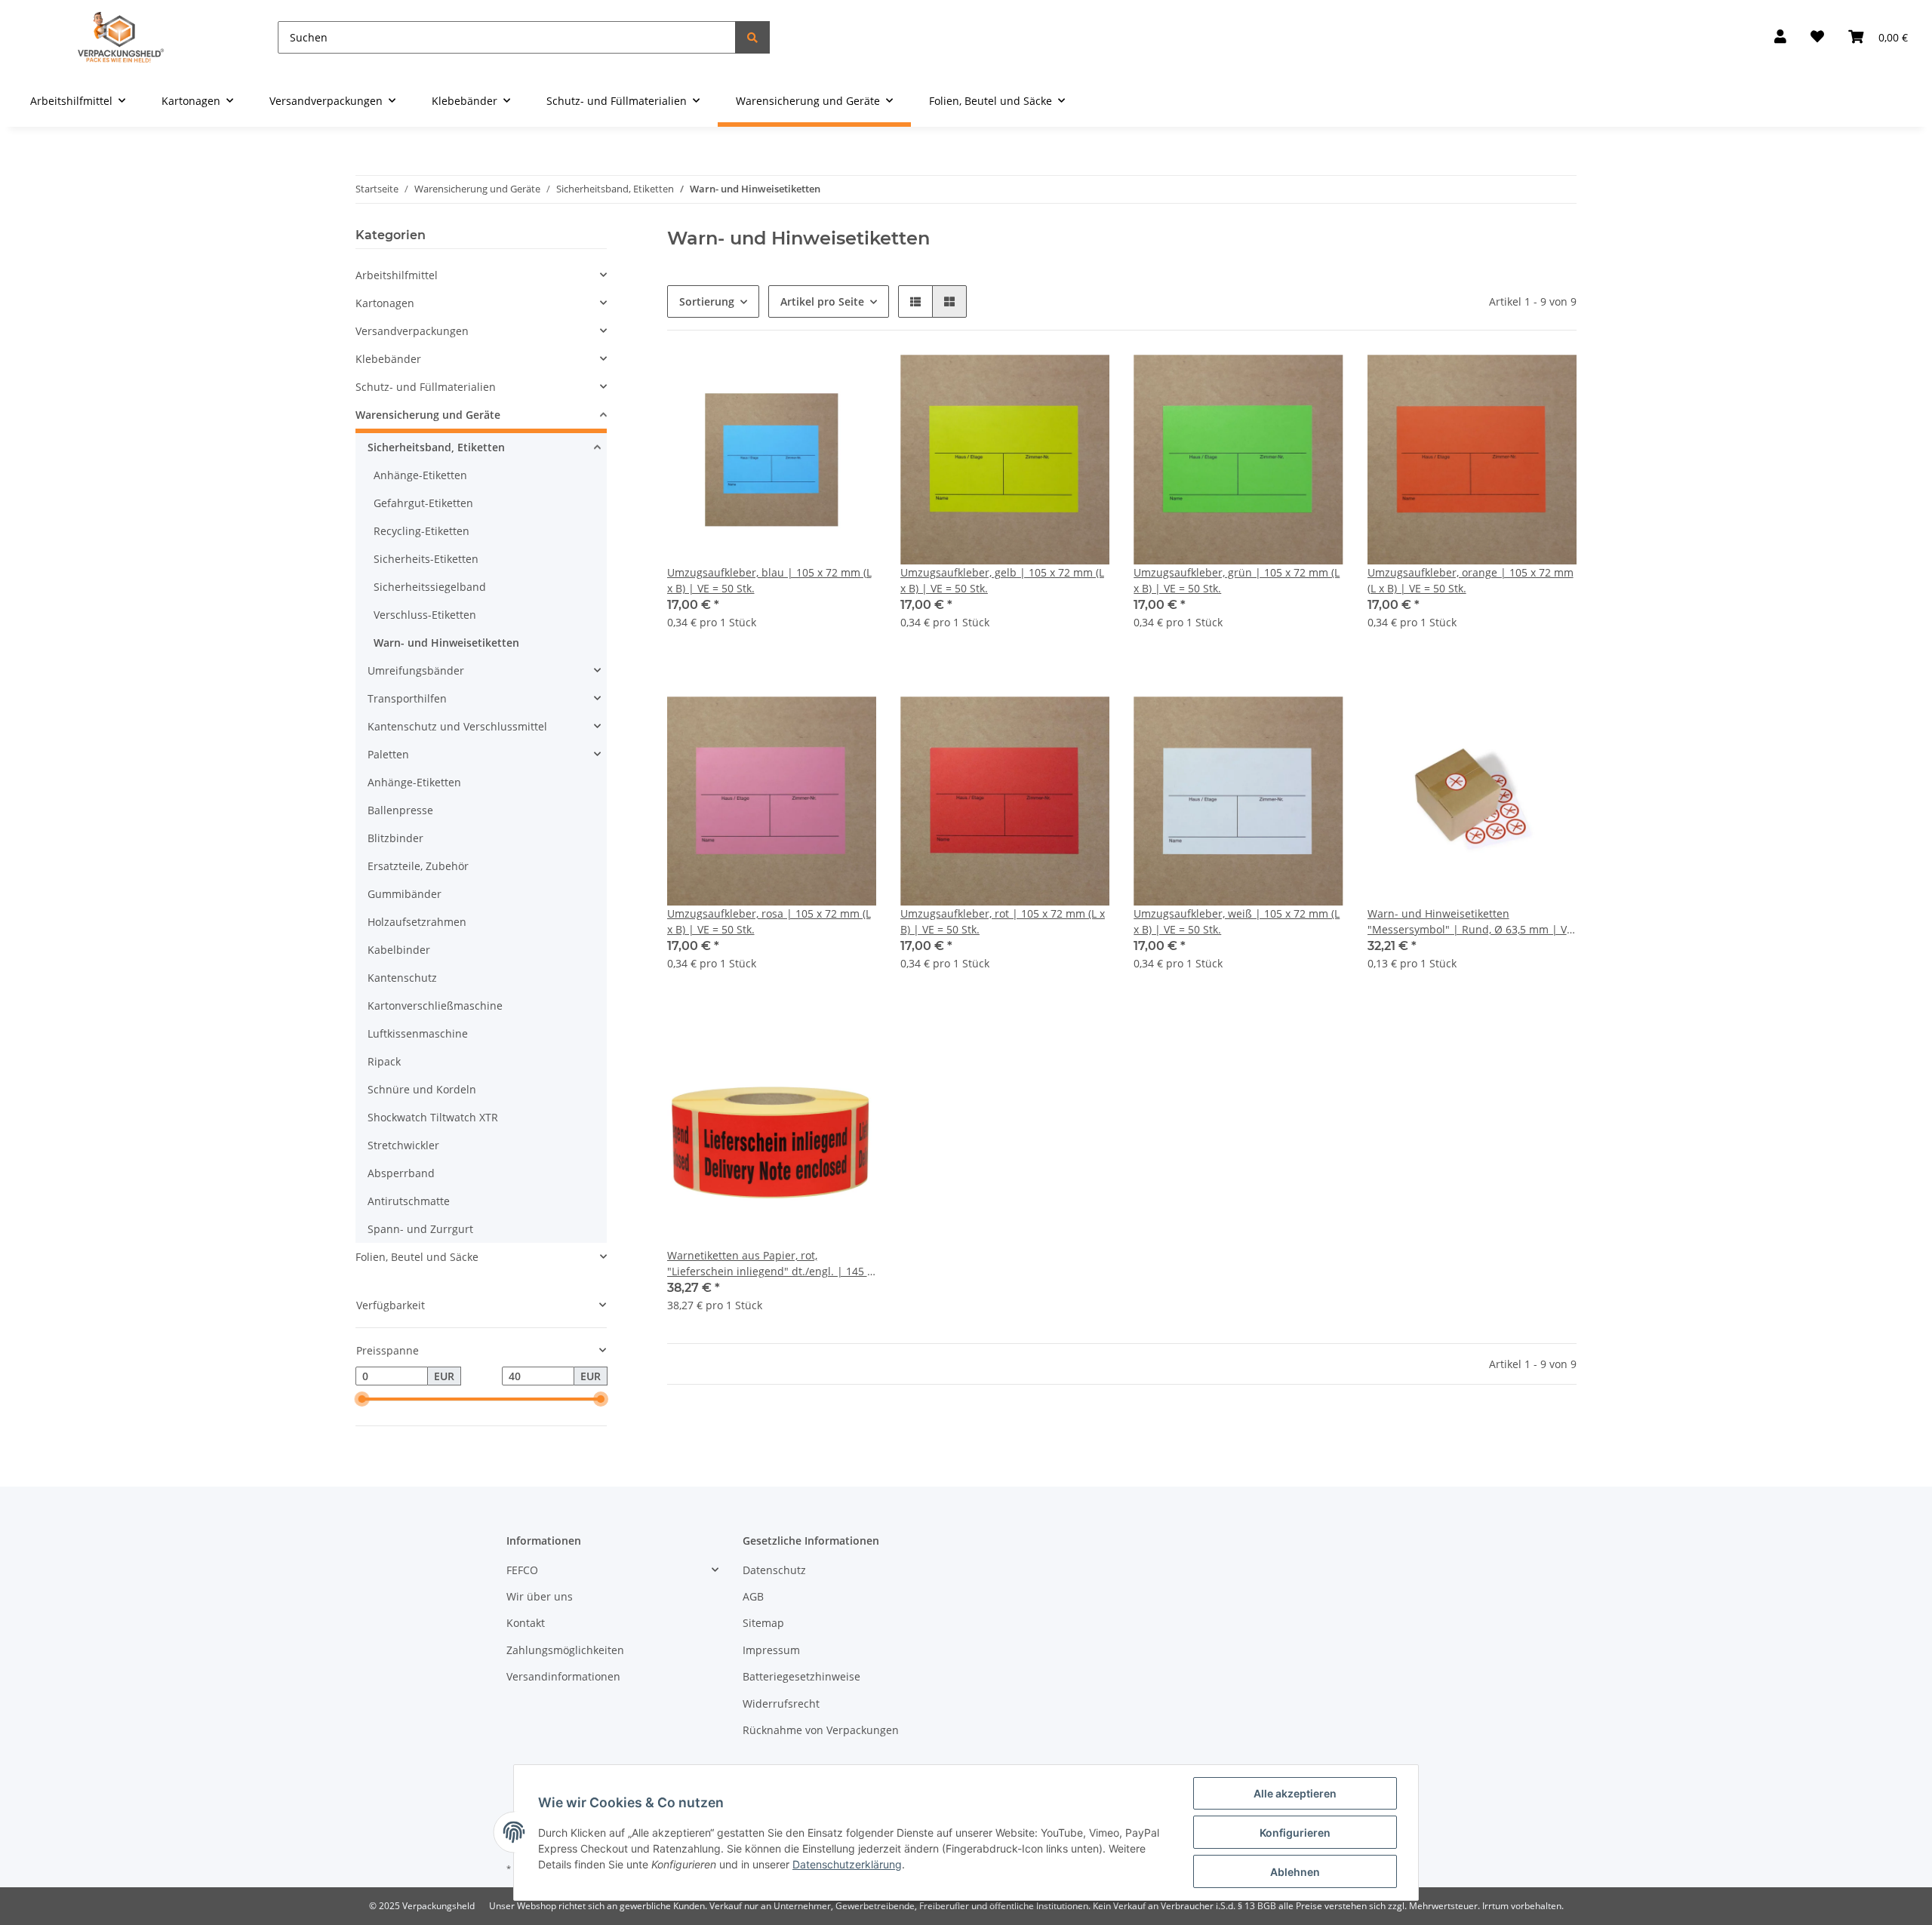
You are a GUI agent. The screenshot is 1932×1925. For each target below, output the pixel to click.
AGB (753, 1596)
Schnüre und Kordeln (422, 1089)
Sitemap (763, 1623)
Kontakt (526, 1623)
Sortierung (707, 301)
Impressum (771, 1650)
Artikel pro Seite (822, 301)
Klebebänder (388, 359)
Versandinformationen (563, 1676)
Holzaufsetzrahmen (417, 922)
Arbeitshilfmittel (397, 275)
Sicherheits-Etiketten (426, 559)
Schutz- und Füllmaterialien (426, 387)
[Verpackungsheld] (121, 37)
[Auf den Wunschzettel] (851, 380)
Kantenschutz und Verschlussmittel (457, 726)
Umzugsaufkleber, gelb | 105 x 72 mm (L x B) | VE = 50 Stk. (1002, 580)
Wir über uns (540, 1596)
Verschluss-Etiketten (425, 615)
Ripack (384, 1061)
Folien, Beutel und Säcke (417, 1257)
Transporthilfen (407, 698)
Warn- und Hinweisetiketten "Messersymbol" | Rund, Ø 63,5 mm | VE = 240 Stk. (1470, 922)
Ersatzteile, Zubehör (418, 866)
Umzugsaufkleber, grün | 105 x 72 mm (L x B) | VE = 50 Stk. (1237, 580)
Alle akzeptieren (1295, 1793)
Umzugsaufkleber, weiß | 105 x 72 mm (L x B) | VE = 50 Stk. (1237, 921)
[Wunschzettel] (1817, 37)
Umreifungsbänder (416, 670)
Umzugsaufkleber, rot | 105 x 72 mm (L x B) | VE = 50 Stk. (1003, 921)
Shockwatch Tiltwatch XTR (433, 1117)
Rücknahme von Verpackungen (821, 1730)
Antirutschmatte (409, 1201)
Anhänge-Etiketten (420, 475)
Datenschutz (774, 1570)
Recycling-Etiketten (421, 531)
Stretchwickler (403, 1145)
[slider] (361, 1400)
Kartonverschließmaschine (435, 1006)
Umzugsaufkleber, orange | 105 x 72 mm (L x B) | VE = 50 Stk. (1471, 580)
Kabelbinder (399, 950)
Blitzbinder (395, 838)
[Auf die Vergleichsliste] (811, 380)
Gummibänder (405, 894)
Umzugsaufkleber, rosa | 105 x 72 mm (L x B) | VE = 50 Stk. (769, 921)
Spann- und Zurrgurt (420, 1229)
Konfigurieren (1295, 1833)
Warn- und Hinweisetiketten (446, 643)
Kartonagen (385, 303)
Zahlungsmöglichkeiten (565, 1650)
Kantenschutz (402, 978)
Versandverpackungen (412, 331)
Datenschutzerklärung (847, 1864)
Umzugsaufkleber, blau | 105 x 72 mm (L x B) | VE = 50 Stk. (769, 580)
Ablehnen (1295, 1872)
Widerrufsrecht (781, 1704)
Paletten (388, 754)
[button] (1780, 37)
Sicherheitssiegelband (430, 587)
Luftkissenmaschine (418, 1033)
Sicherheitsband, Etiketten (436, 447)
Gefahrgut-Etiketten (423, 503)
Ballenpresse (400, 810)
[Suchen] (752, 37)
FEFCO (522, 1570)
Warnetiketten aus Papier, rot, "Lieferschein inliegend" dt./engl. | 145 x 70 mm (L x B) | (770, 1264)
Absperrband (401, 1173)
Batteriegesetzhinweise (801, 1676)
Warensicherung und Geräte (428, 415)
